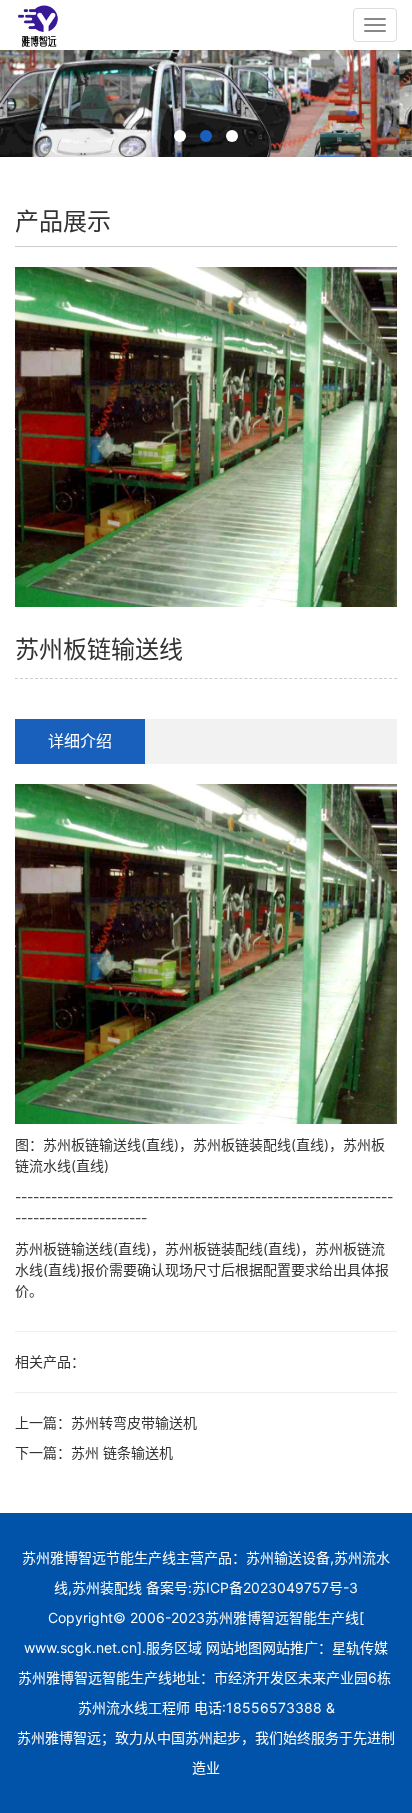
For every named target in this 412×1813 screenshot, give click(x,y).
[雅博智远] (37, 25)
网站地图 (234, 1647)
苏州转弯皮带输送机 (134, 1422)
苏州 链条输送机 (122, 1452)
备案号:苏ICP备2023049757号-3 (250, 1587)
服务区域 (176, 1647)
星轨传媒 (360, 1647)
